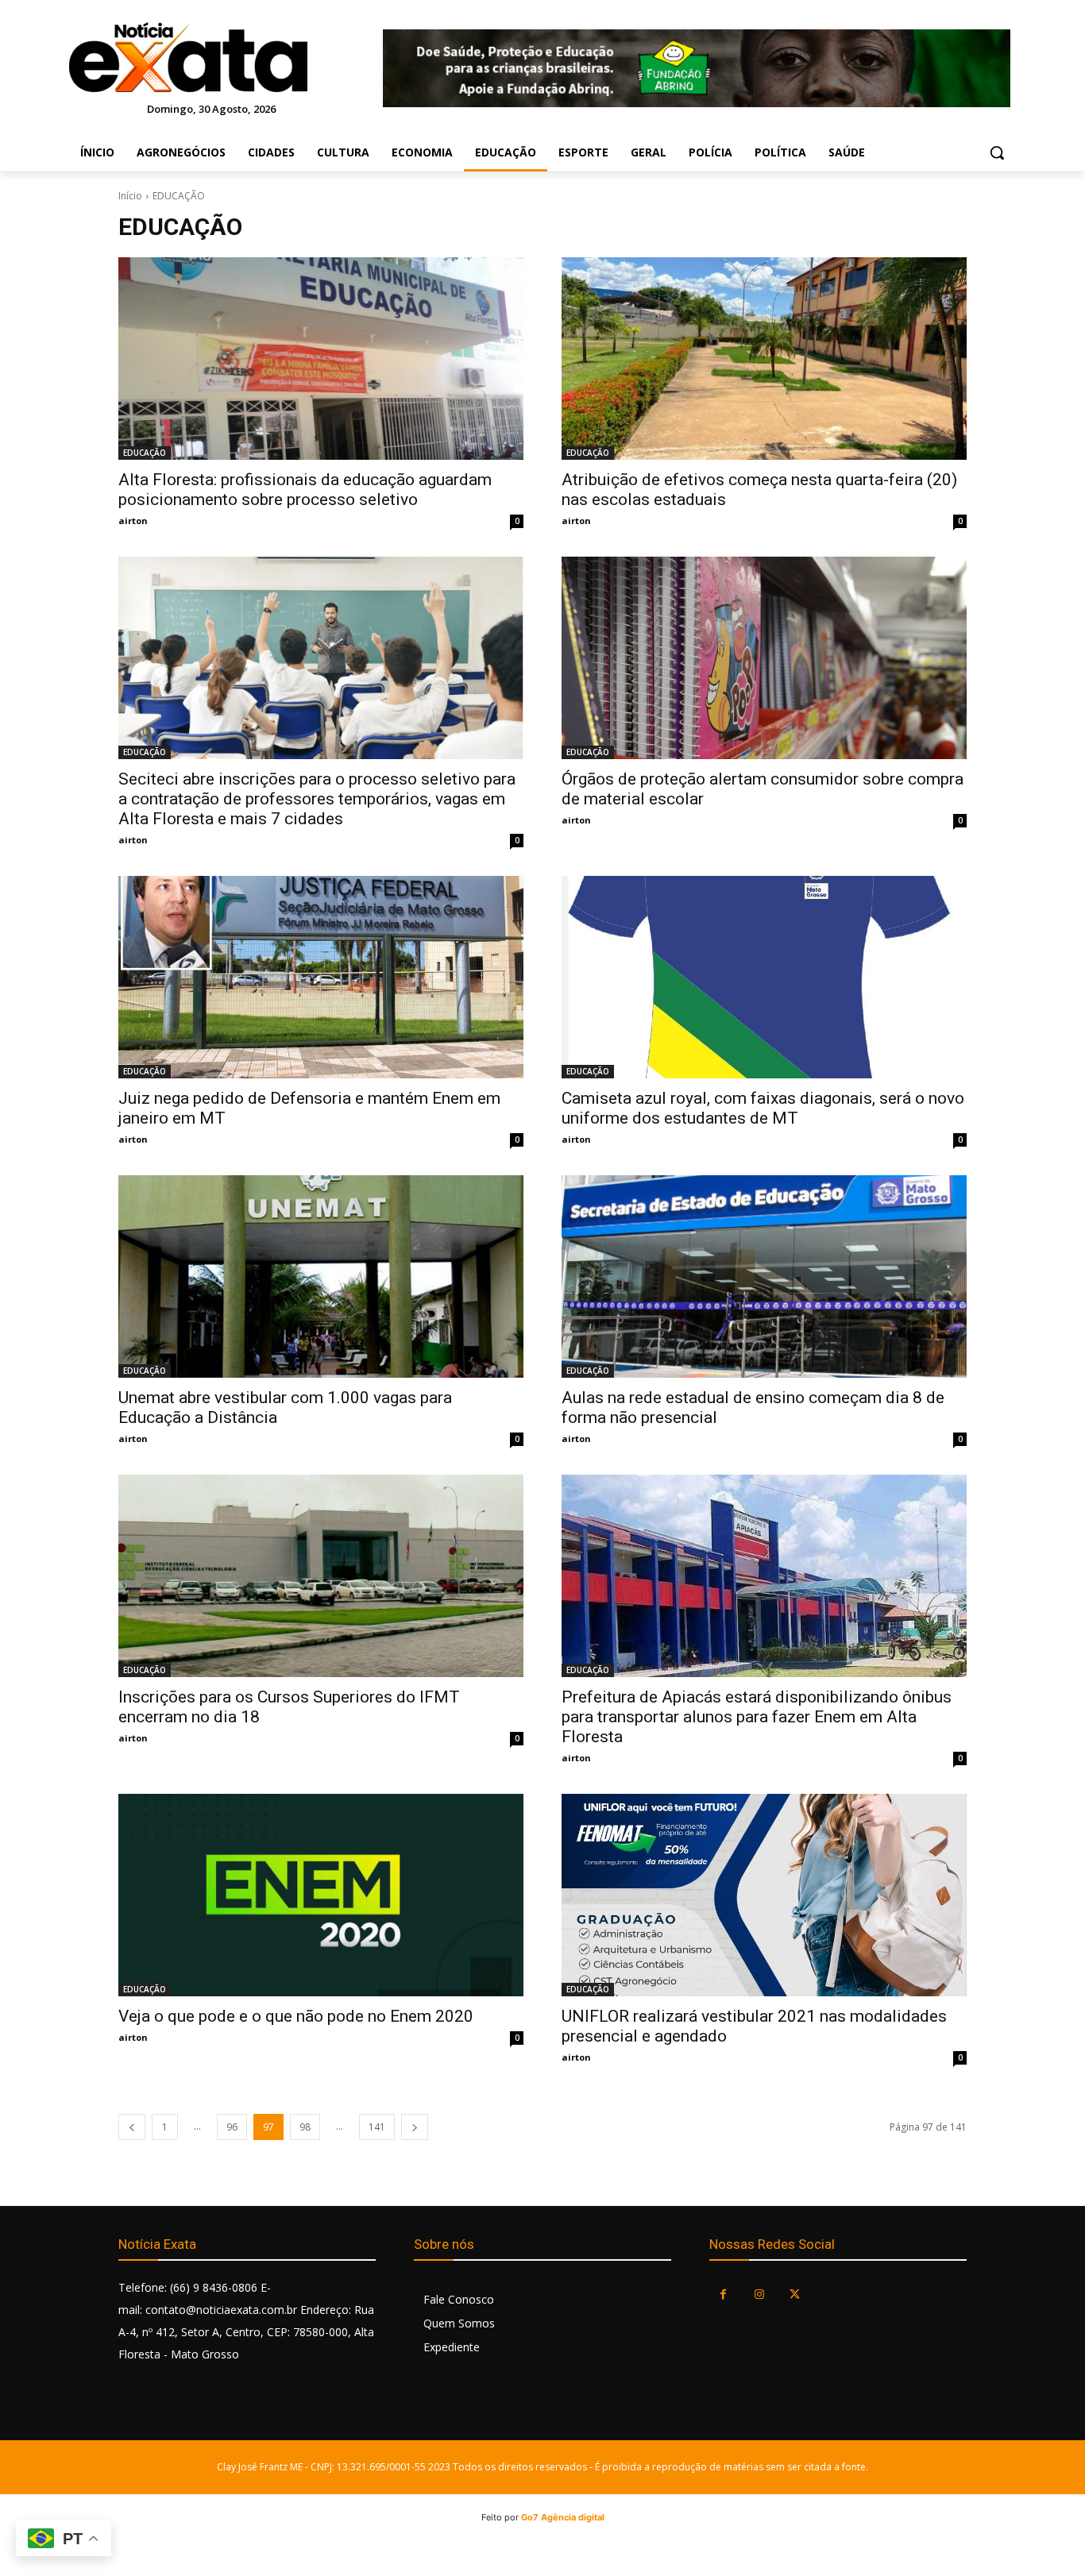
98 (305, 2127)
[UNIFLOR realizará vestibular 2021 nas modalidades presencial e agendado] (764, 1895)
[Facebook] (723, 2294)
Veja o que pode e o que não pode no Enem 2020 (296, 2016)
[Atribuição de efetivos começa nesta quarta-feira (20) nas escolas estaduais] (764, 359)
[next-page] (415, 2127)
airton (133, 521)
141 (377, 2127)
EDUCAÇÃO (145, 453)
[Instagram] (759, 2294)
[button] (997, 152)
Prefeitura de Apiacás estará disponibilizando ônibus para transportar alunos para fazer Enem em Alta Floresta (757, 1717)
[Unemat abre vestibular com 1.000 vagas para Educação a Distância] (321, 1276)
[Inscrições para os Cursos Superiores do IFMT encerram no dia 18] (321, 1576)
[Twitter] (795, 2294)
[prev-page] (132, 2127)
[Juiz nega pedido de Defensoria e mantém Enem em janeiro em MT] (321, 977)
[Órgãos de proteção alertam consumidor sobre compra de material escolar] (764, 658)
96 (232, 2127)
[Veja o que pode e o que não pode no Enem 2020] (321, 1895)
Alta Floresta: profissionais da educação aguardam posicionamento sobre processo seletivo (305, 490)
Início (130, 196)
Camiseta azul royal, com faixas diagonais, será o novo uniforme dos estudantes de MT (763, 1108)
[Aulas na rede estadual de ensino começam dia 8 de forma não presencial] (764, 1276)
